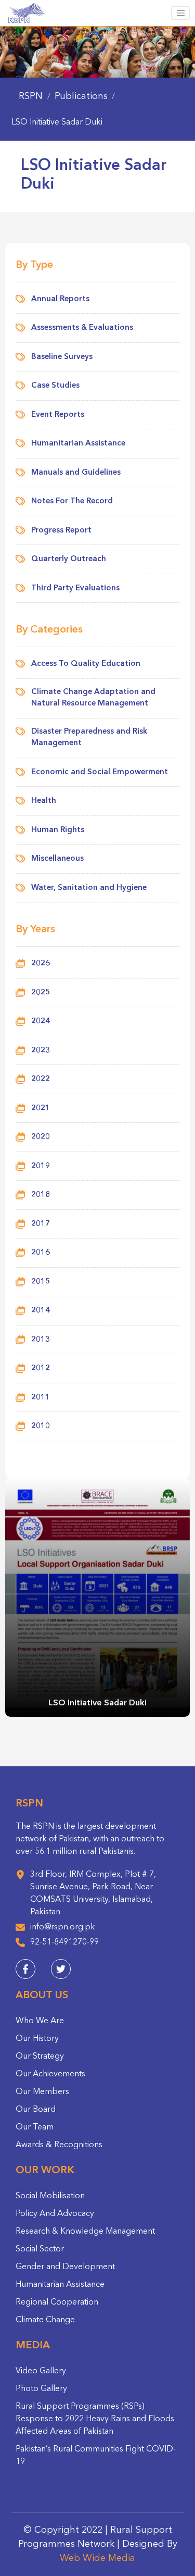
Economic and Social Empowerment (100, 772)
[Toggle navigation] (180, 13)
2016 (41, 1253)
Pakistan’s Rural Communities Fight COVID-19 (96, 2456)
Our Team (35, 2127)
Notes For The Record (72, 501)
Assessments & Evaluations (82, 328)
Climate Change (45, 2320)
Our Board (36, 2110)
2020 (41, 1137)
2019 (41, 1166)
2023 (41, 1051)
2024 (41, 1021)
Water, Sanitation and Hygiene (89, 888)
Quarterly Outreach (69, 559)
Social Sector (40, 2249)
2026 (41, 964)
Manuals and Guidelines (76, 473)
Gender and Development (65, 2267)
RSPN (31, 96)
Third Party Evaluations (75, 589)
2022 (41, 1079)
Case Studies (55, 386)
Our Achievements (50, 2074)
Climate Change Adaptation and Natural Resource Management (93, 698)
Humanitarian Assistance (78, 444)
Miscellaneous (57, 859)
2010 (41, 1426)
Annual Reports (60, 299)
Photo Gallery (41, 2389)
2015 (41, 1282)
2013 (41, 1340)
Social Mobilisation (50, 2196)
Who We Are (40, 2021)
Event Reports (58, 415)
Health (44, 801)
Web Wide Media (97, 2558)
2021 (41, 1109)
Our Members (42, 2092)
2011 (41, 1398)
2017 (41, 1224)
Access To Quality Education (86, 664)
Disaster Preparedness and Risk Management (89, 738)
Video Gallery (41, 2371)
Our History (37, 2039)
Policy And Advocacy (55, 2214)
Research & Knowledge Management (85, 2232)
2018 (41, 1195)
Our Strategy (40, 2057)
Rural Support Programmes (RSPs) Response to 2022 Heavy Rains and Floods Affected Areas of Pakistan (95, 2419)
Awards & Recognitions (59, 2145)
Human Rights (58, 830)
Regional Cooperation (57, 2302)
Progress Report (61, 531)
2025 (41, 993)
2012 (41, 1368)
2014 (41, 1311)
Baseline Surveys (62, 357)
